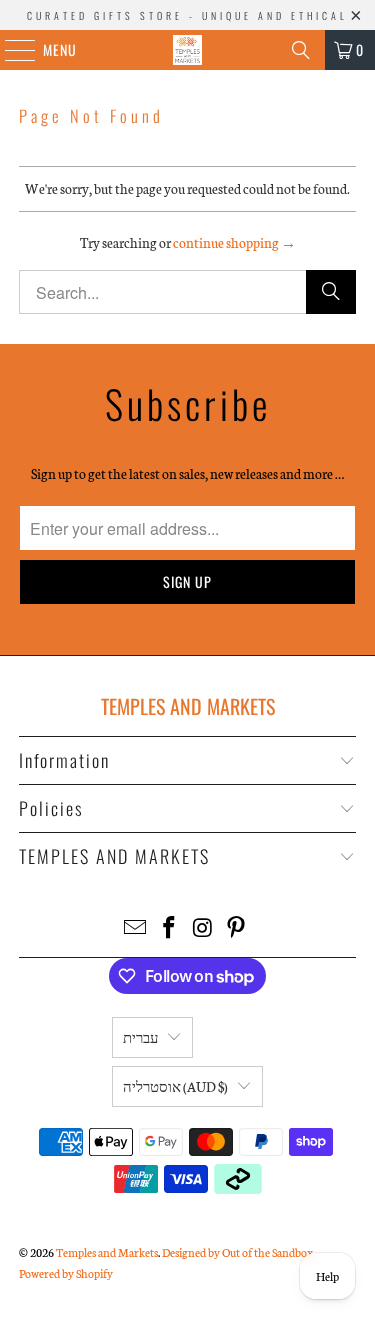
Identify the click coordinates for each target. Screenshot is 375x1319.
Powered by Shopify (66, 1273)
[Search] (301, 50)
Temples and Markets (107, 1252)
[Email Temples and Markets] (136, 928)
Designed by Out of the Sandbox (237, 1252)
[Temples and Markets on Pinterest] (237, 928)
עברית (140, 1037)
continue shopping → (234, 242)
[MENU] (9, 50)
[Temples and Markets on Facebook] (170, 928)
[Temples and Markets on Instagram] (204, 928)
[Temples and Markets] (188, 50)
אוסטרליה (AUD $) (175, 1086)
